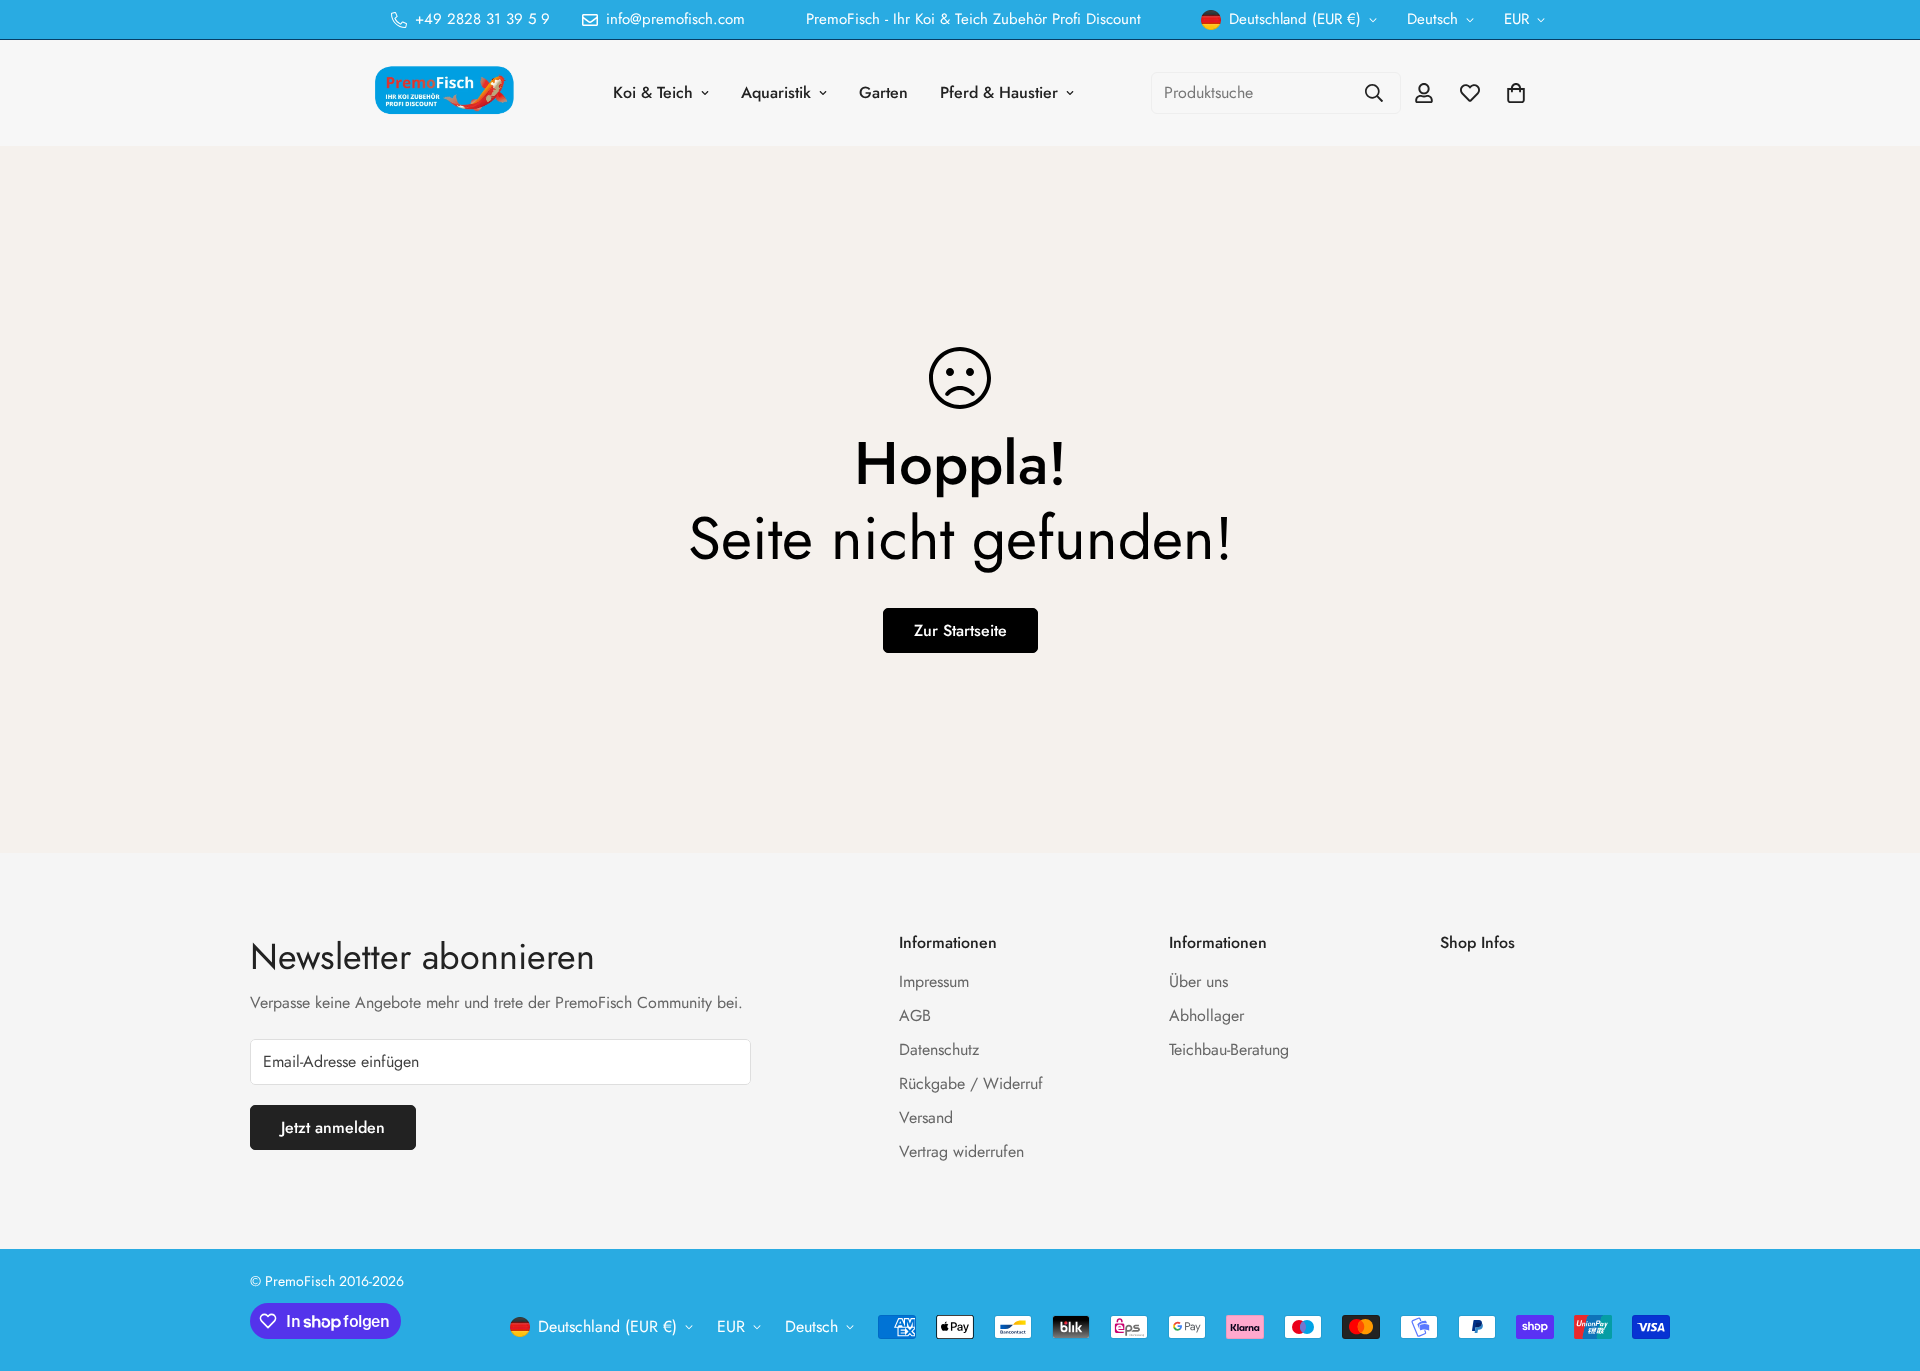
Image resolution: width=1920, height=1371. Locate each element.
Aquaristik (776, 92)
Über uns (1198, 981)
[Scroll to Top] (1881, 1262)
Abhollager (1206, 1015)
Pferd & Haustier (999, 92)
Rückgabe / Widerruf (971, 1083)
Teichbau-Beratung (1229, 1049)
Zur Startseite (960, 630)
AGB (915, 1015)
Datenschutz (939, 1049)
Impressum (934, 981)
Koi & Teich (653, 92)
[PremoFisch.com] (447, 93)
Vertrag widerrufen (961, 1151)
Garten (883, 92)
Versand (926, 1117)
